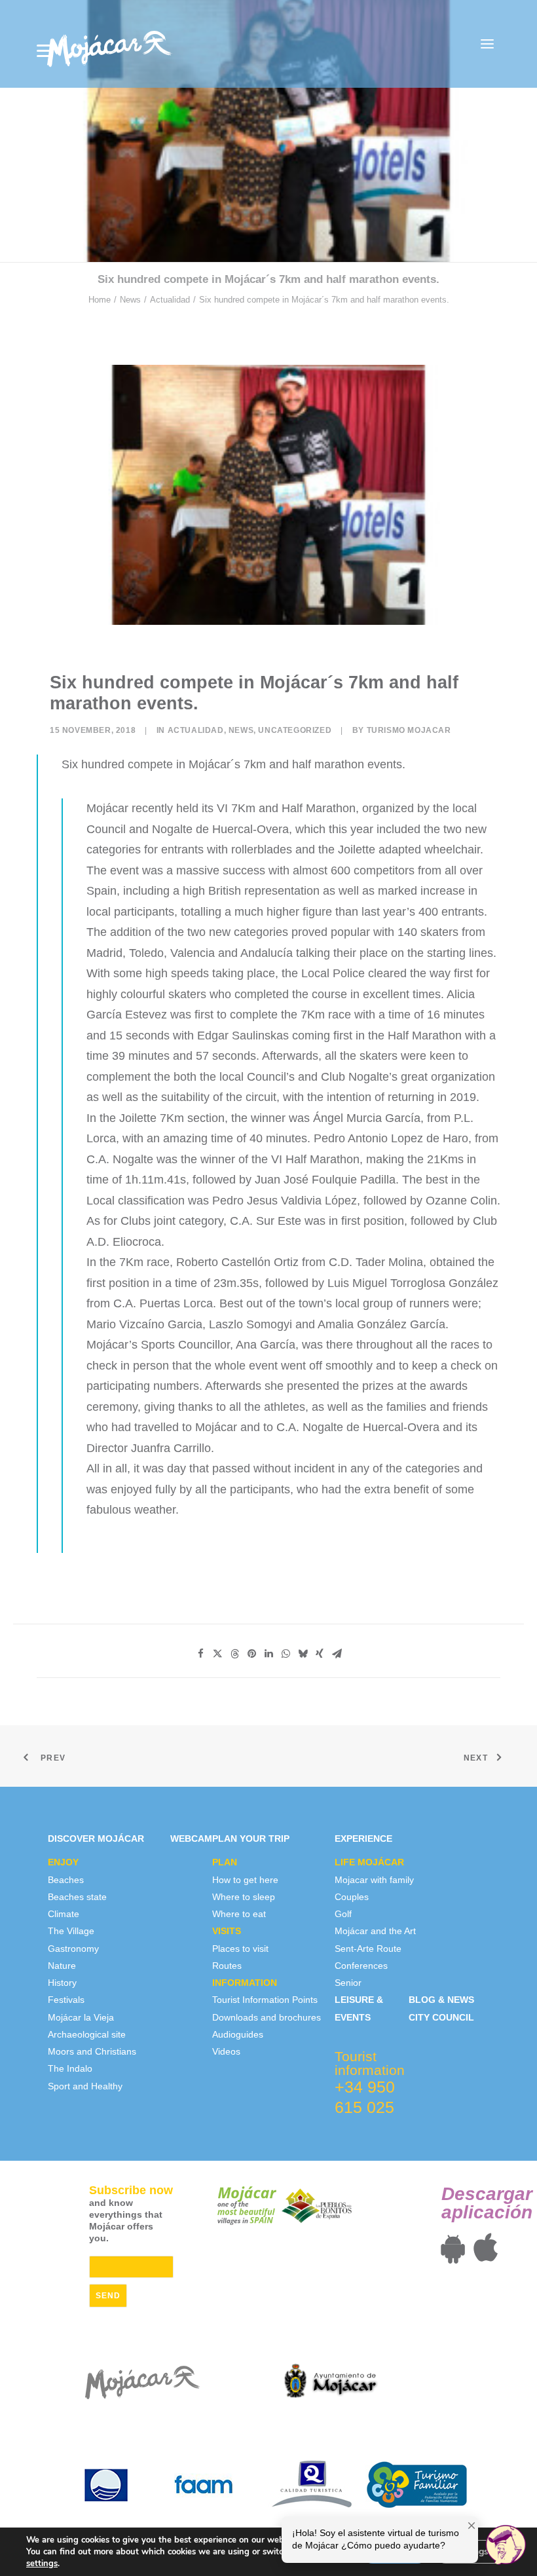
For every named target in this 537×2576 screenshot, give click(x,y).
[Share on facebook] (200, 1654)
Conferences (361, 1966)
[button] (487, 44)
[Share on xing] (320, 1654)
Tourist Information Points (265, 2000)
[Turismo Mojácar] (109, 44)
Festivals (66, 2000)
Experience (363, 1839)
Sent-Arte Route (368, 1949)
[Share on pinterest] (251, 1654)
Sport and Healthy (85, 2086)
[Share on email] (337, 1654)
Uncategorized (295, 730)
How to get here (245, 1880)
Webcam (191, 1839)
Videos (226, 2051)
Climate (64, 1914)
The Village (71, 1931)
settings (42, 2564)
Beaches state (77, 1897)
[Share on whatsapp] (286, 1654)
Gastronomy (73, 1949)
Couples (352, 1897)
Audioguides (238, 2034)
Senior (348, 1983)
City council (441, 2017)
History (62, 1983)
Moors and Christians (92, 2051)
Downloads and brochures (267, 2017)
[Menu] (45, 51)
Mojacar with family (374, 1880)
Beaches (66, 1880)
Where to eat (239, 1914)
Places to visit (240, 1949)
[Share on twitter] (217, 1654)
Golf (343, 1914)
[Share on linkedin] (268, 1654)
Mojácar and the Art (375, 1931)
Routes (227, 1966)
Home (100, 300)
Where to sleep (244, 1897)
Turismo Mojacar (409, 730)
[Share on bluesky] (303, 1654)
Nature (62, 1966)
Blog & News (441, 2000)
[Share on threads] (234, 1654)
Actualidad (170, 300)
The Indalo (70, 2068)
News (130, 300)
